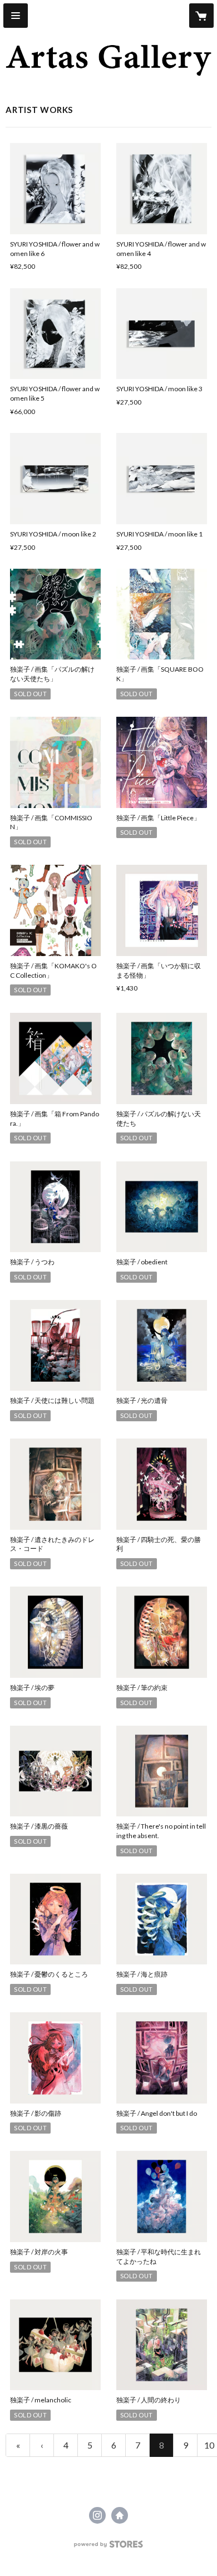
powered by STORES (109, 2547)
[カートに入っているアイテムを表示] (201, 16)
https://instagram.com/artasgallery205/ (97, 2515)
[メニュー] (16, 16)
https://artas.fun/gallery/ (120, 2515)
